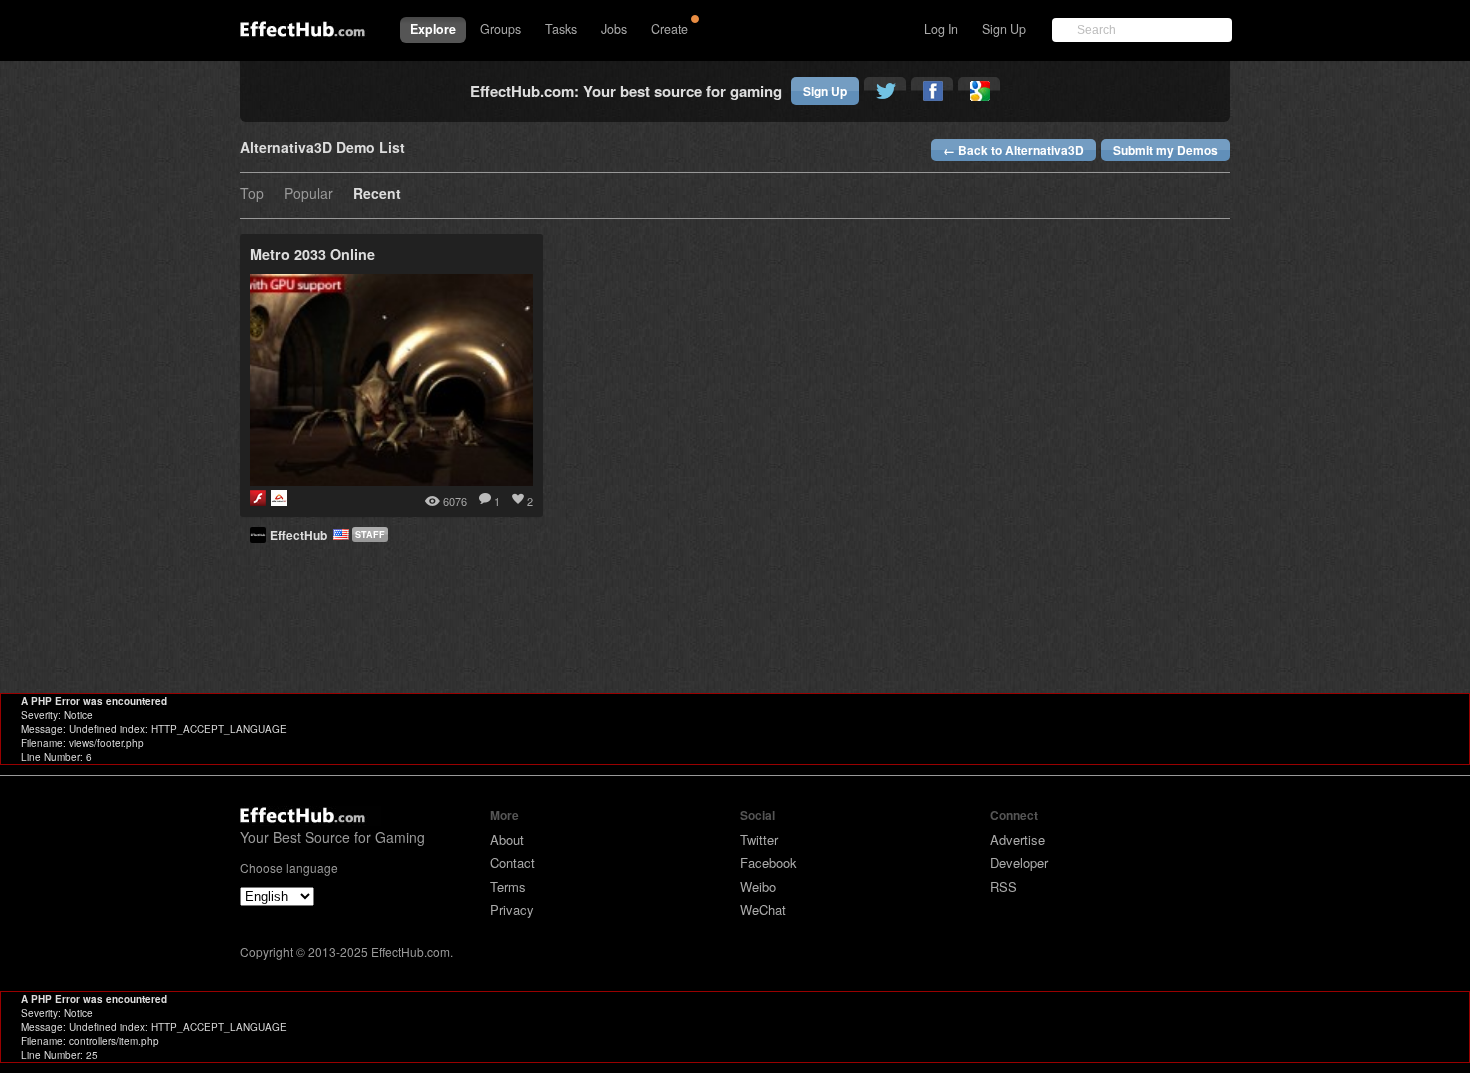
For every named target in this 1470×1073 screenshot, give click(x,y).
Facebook (768, 862)
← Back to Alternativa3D (1013, 150)
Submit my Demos (1165, 150)
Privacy (512, 909)
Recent (377, 194)
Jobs (614, 29)
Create (669, 29)
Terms (508, 886)
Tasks (561, 29)
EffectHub (301, 535)
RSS (1003, 886)
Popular (308, 194)
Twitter (759, 839)
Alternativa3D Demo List (322, 148)
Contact (512, 862)
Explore (433, 29)
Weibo (758, 886)
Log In (941, 29)
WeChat (763, 909)
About (507, 839)
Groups (500, 29)
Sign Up (1004, 29)
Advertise (1017, 839)
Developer (1019, 862)
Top (252, 194)
